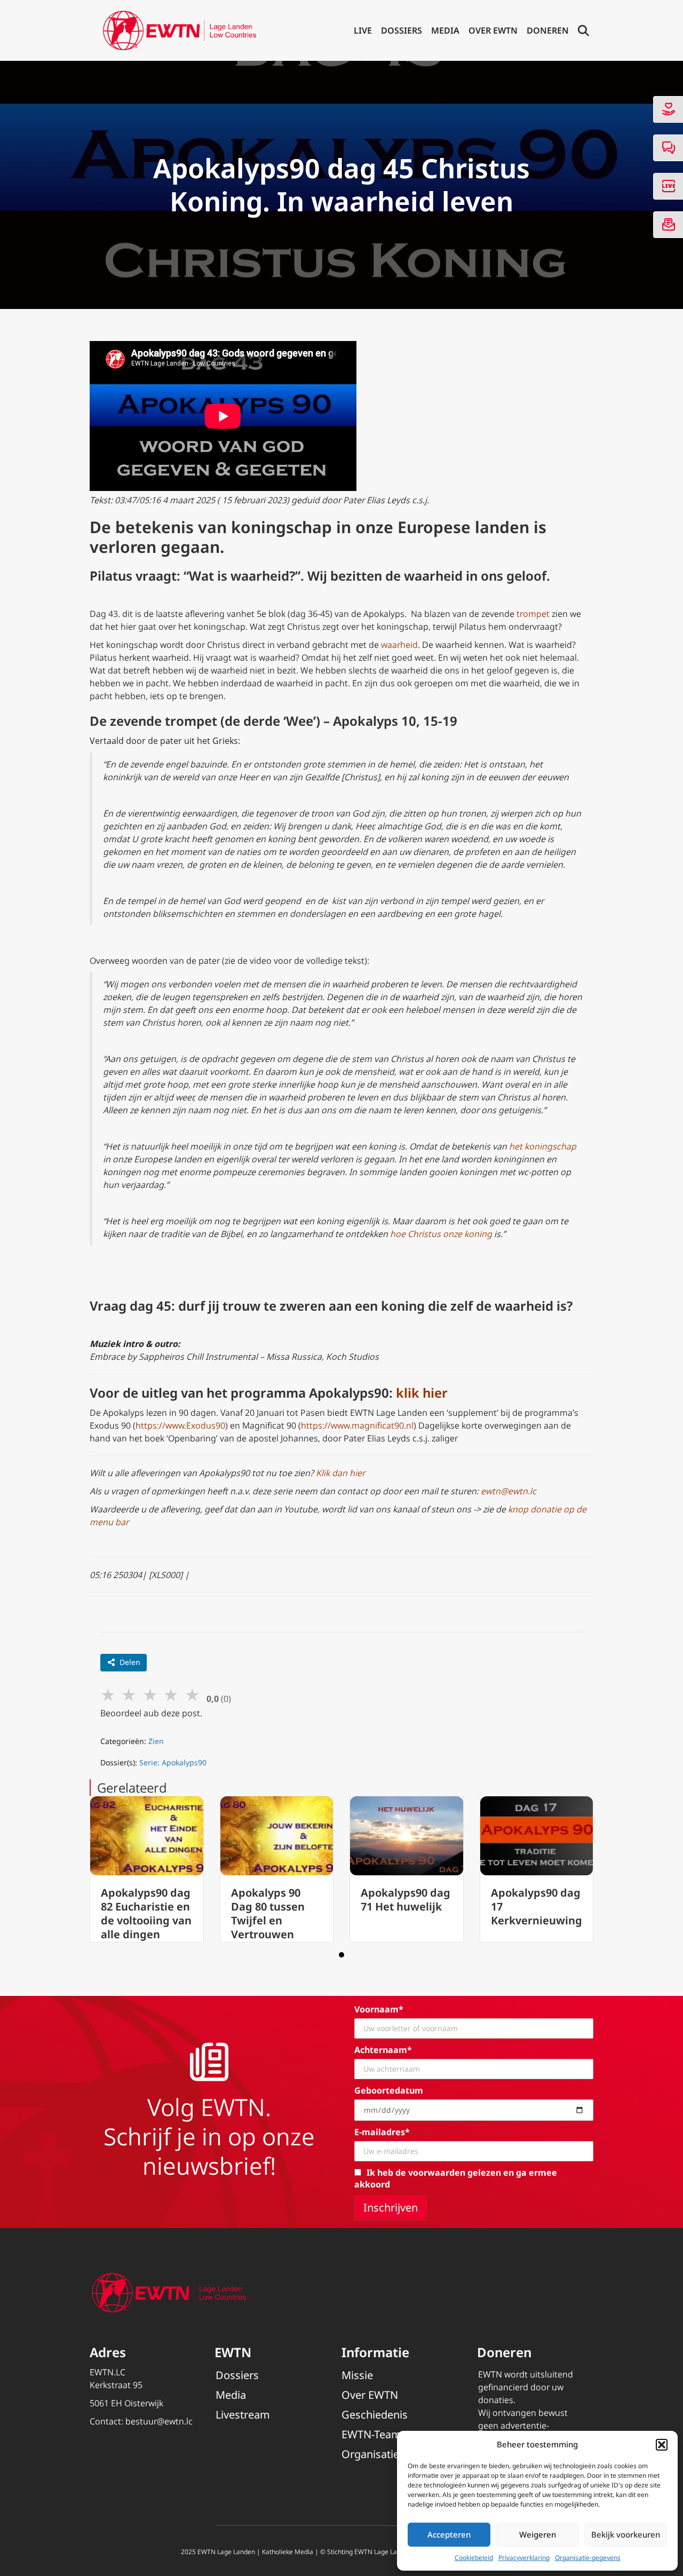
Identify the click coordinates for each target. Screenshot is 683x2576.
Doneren (548, 30)
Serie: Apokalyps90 (173, 1762)
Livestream (243, 2415)
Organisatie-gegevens (588, 2558)
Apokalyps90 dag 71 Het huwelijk (406, 1900)
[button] (662, 2445)
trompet (533, 614)
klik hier (422, 1393)
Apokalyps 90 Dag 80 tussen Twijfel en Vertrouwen (268, 1913)
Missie (357, 2375)
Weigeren (538, 2534)
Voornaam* (379, 2009)
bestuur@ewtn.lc (159, 2421)
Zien (156, 1741)
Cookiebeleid (474, 2558)
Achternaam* (383, 2050)
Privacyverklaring (524, 2558)
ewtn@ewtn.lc (509, 1491)
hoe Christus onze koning (441, 1234)
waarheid (399, 645)
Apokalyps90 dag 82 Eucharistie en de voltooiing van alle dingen (146, 1913)
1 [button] (341, 1955)
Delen (130, 1662)
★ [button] (108, 1694)
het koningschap (543, 1146)
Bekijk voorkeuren (626, 2534)
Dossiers (402, 30)
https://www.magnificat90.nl (357, 1425)
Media (445, 30)
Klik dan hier (340, 1473)
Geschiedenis (375, 2415)
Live (363, 30)
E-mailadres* (382, 2132)
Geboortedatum (389, 2090)
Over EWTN (493, 30)
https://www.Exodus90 (180, 1425)
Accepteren (449, 2534)
